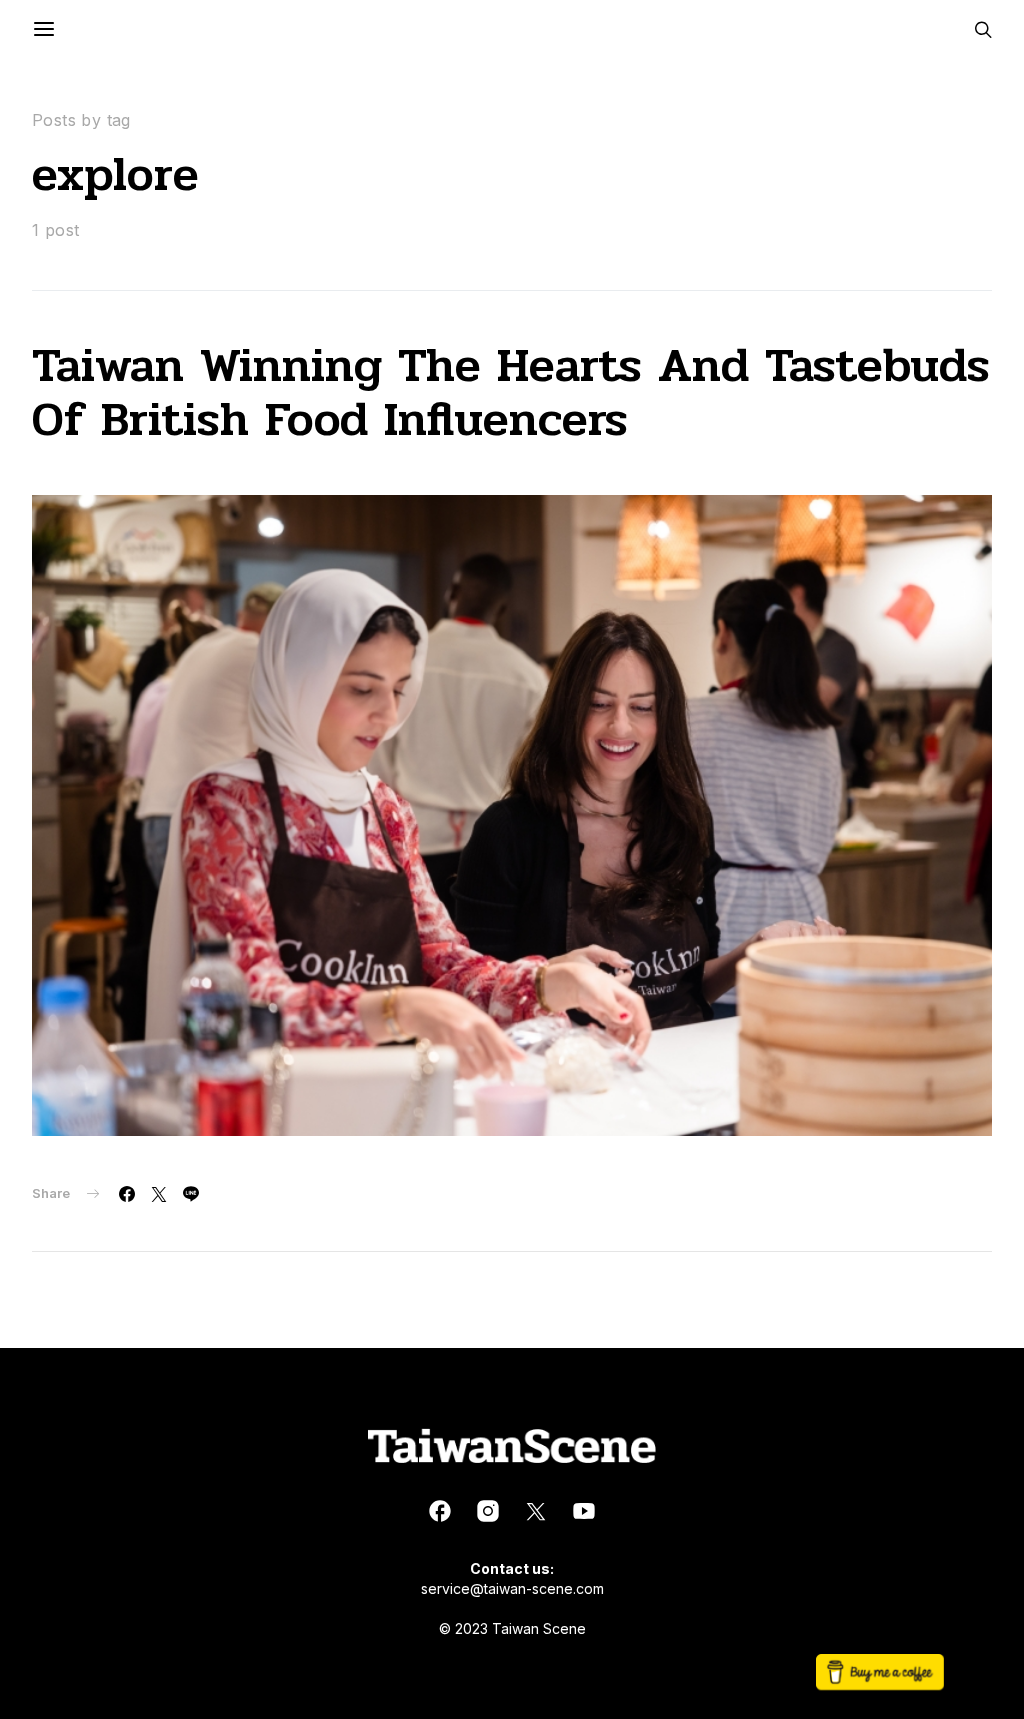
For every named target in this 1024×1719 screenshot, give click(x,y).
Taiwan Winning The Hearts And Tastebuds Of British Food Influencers (511, 392)
